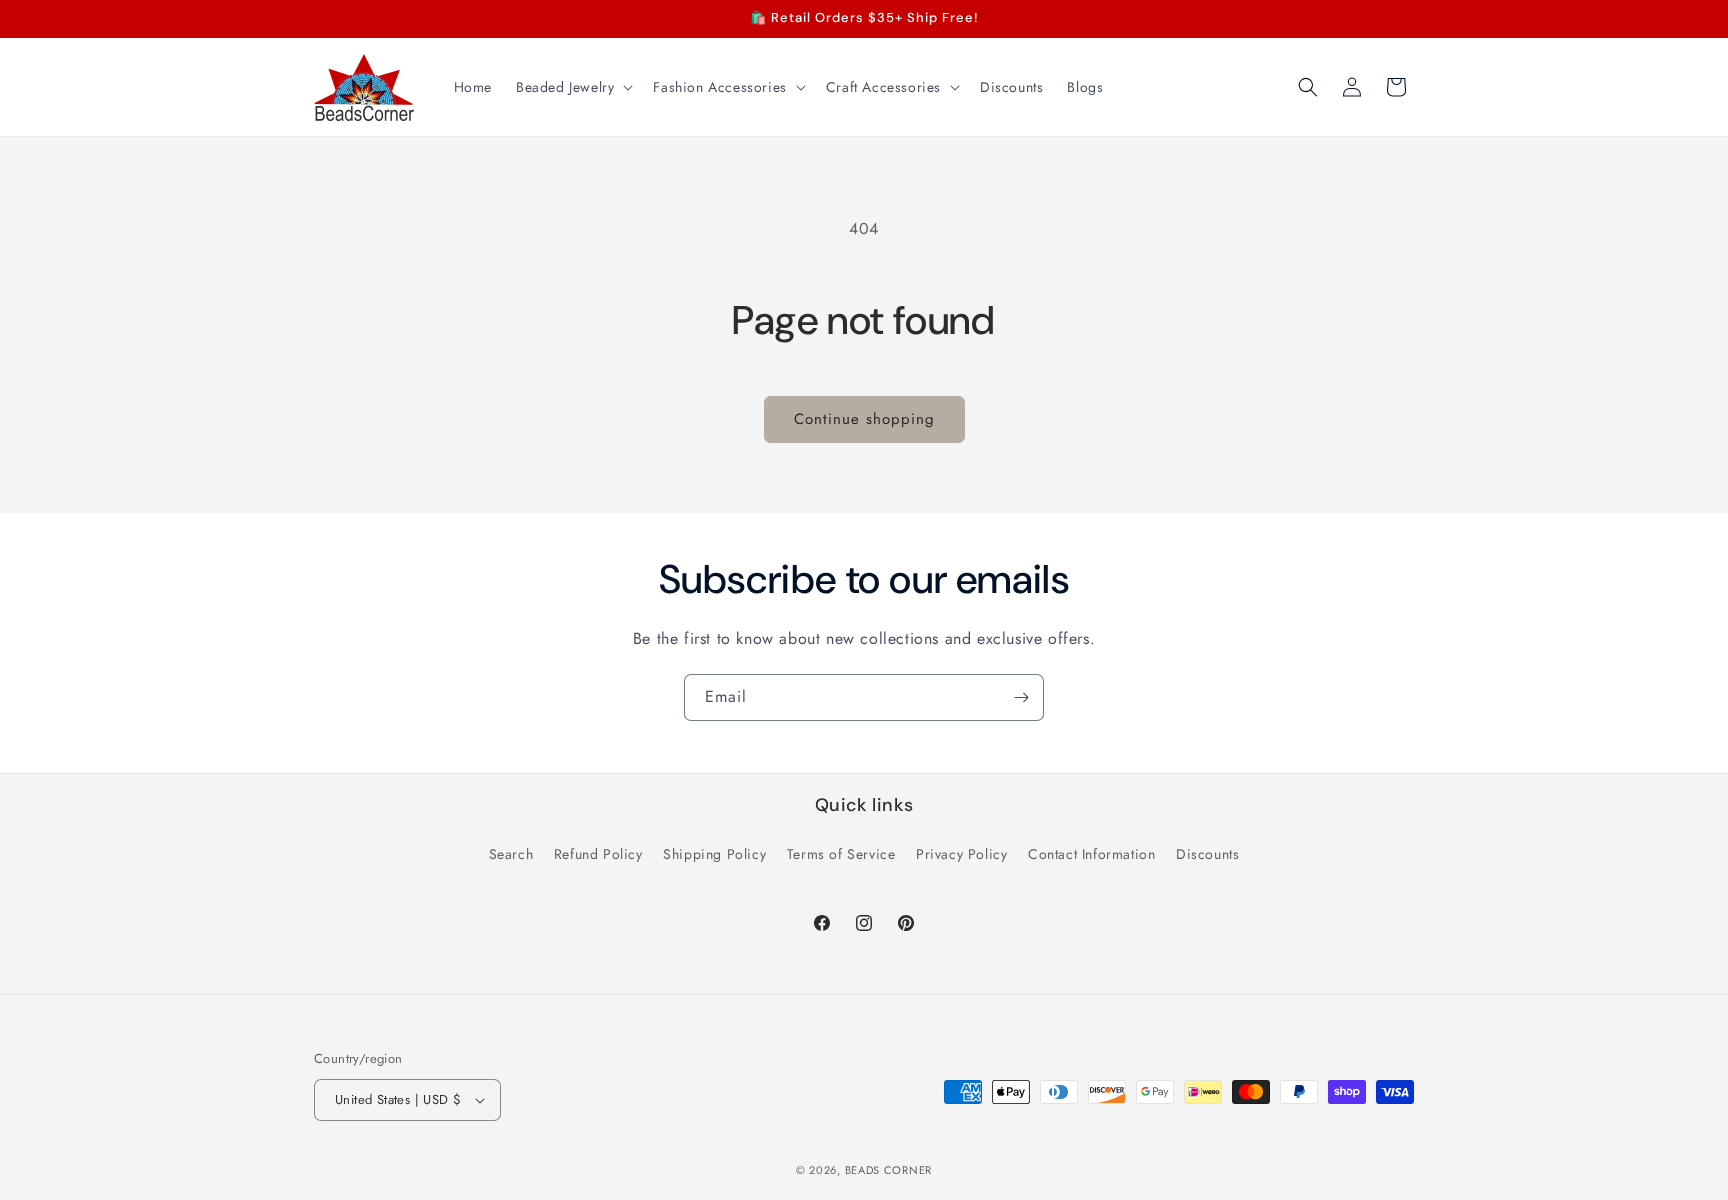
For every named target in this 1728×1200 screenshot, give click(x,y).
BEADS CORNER (888, 1170)
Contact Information (1091, 854)
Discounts (1207, 854)
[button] (572, 87)
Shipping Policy (714, 854)
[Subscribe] (1021, 697)
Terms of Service (841, 854)
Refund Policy (598, 854)
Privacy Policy (961, 854)
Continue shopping (864, 419)
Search (511, 854)
